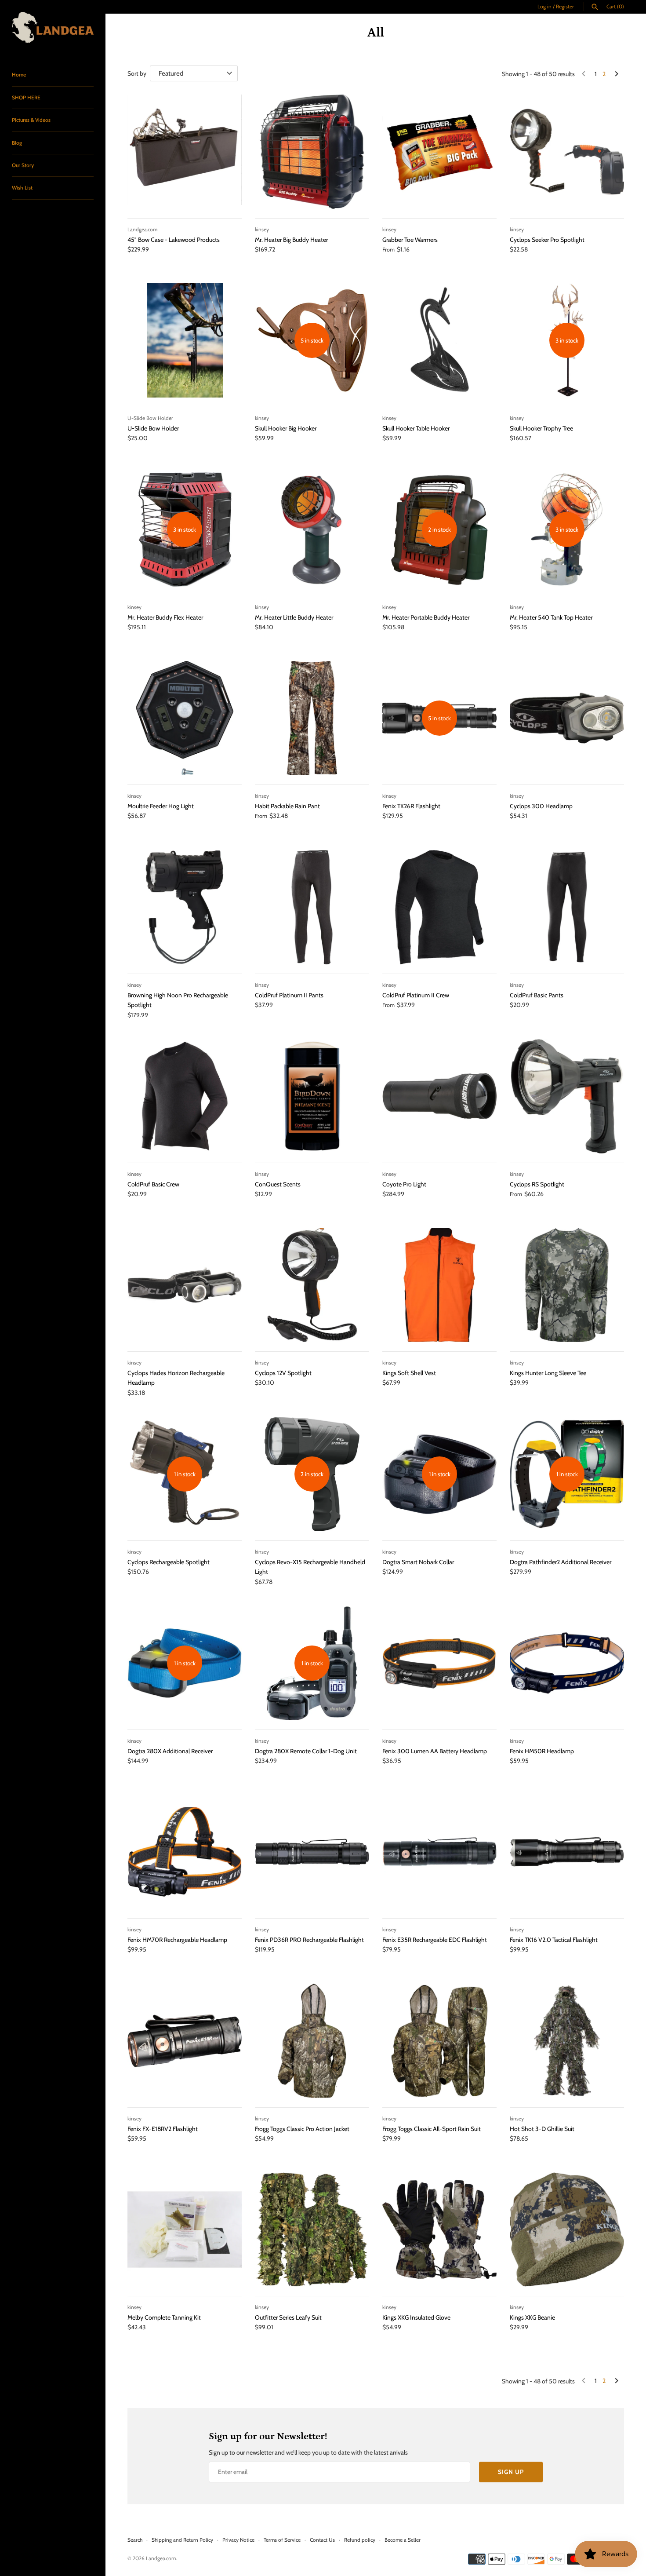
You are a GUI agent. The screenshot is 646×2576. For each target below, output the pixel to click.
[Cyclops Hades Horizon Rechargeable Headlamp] (185, 1285)
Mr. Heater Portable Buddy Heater (426, 617)
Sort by (137, 73)
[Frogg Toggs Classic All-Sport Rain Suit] (439, 2041)
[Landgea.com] (53, 27)
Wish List (22, 188)
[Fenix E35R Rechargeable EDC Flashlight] (439, 1852)
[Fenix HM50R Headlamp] (567, 1663)
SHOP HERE (26, 98)
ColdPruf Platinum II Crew (416, 995)
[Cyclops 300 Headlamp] (567, 718)
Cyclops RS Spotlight (537, 1184)
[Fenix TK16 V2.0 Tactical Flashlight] (567, 1852)
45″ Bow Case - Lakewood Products (174, 240)
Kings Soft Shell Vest (409, 1373)
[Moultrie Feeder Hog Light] (185, 718)
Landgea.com (161, 2558)
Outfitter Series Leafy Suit (288, 2317)
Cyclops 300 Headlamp (541, 806)
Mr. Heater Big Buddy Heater (291, 240)
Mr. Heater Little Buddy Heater (294, 617)
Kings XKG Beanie (532, 2317)
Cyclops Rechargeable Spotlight (169, 1562)
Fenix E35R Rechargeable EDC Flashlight (435, 1940)
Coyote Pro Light (404, 1184)
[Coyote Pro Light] (439, 1096)
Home (19, 75)
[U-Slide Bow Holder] (185, 340)
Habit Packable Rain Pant (287, 806)
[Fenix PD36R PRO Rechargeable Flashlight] (312, 1852)
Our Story (23, 165)
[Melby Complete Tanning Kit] (185, 2229)
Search (135, 2540)
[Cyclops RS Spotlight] (567, 1096)
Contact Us (322, 2540)
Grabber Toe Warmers (410, 240)
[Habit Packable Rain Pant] (312, 718)
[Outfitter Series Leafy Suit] (312, 2229)
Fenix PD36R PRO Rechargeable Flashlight (309, 1940)
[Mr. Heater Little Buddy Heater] (312, 529)
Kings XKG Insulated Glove (416, 2317)
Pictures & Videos (31, 120)
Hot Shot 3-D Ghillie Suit (542, 2129)
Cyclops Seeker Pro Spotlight (547, 240)
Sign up (511, 2472)
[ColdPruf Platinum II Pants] (312, 907)
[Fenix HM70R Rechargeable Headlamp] (185, 1852)
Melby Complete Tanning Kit (164, 2317)
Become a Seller (403, 2540)
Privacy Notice (238, 2540)
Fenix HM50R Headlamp (542, 1751)
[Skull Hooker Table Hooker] (439, 340)
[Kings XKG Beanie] (567, 2229)
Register (565, 7)
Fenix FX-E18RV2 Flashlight (163, 2129)
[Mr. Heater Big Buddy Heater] (312, 152)
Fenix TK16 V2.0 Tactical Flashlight (554, 1940)
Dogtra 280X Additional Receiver (170, 1751)
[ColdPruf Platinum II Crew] (439, 907)
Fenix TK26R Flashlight (411, 806)
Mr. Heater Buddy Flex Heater (165, 617)
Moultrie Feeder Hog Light (161, 806)
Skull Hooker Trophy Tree (541, 428)
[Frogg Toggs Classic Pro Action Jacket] (312, 2041)
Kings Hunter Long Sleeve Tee (548, 1373)
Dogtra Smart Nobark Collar (418, 1562)
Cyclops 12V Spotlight (283, 1373)
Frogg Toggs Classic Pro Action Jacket (302, 2129)
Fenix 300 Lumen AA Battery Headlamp (435, 1751)
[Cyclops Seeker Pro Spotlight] (567, 152)
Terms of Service (282, 2540)
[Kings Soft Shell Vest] (439, 1285)
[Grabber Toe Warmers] (439, 152)
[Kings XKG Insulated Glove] (439, 2229)
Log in (544, 7)
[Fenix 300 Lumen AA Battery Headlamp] (439, 1663)
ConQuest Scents (278, 1184)
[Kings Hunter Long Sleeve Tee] (567, 1285)
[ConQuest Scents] (312, 1096)
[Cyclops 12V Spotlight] (312, 1285)
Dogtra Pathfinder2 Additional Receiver (561, 1562)
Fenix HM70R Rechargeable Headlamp (177, 1940)
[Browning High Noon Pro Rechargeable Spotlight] (185, 907)
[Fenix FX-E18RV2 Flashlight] (185, 2041)
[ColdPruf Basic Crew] (185, 1096)
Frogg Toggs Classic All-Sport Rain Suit (432, 2129)
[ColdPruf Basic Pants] (567, 907)
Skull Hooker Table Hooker (416, 428)
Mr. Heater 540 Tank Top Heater (551, 617)
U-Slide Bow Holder (153, 428)
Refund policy (360, 2540)
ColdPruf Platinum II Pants (289, 995)
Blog (17, 143)
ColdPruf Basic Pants (537, 995)
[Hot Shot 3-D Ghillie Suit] (567, 2041)
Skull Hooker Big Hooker (286, 428)
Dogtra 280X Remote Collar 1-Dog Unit (306, 1751)
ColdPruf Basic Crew (153, 1184)
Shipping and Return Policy (182, 2540)
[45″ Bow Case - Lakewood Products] (185, 152)
